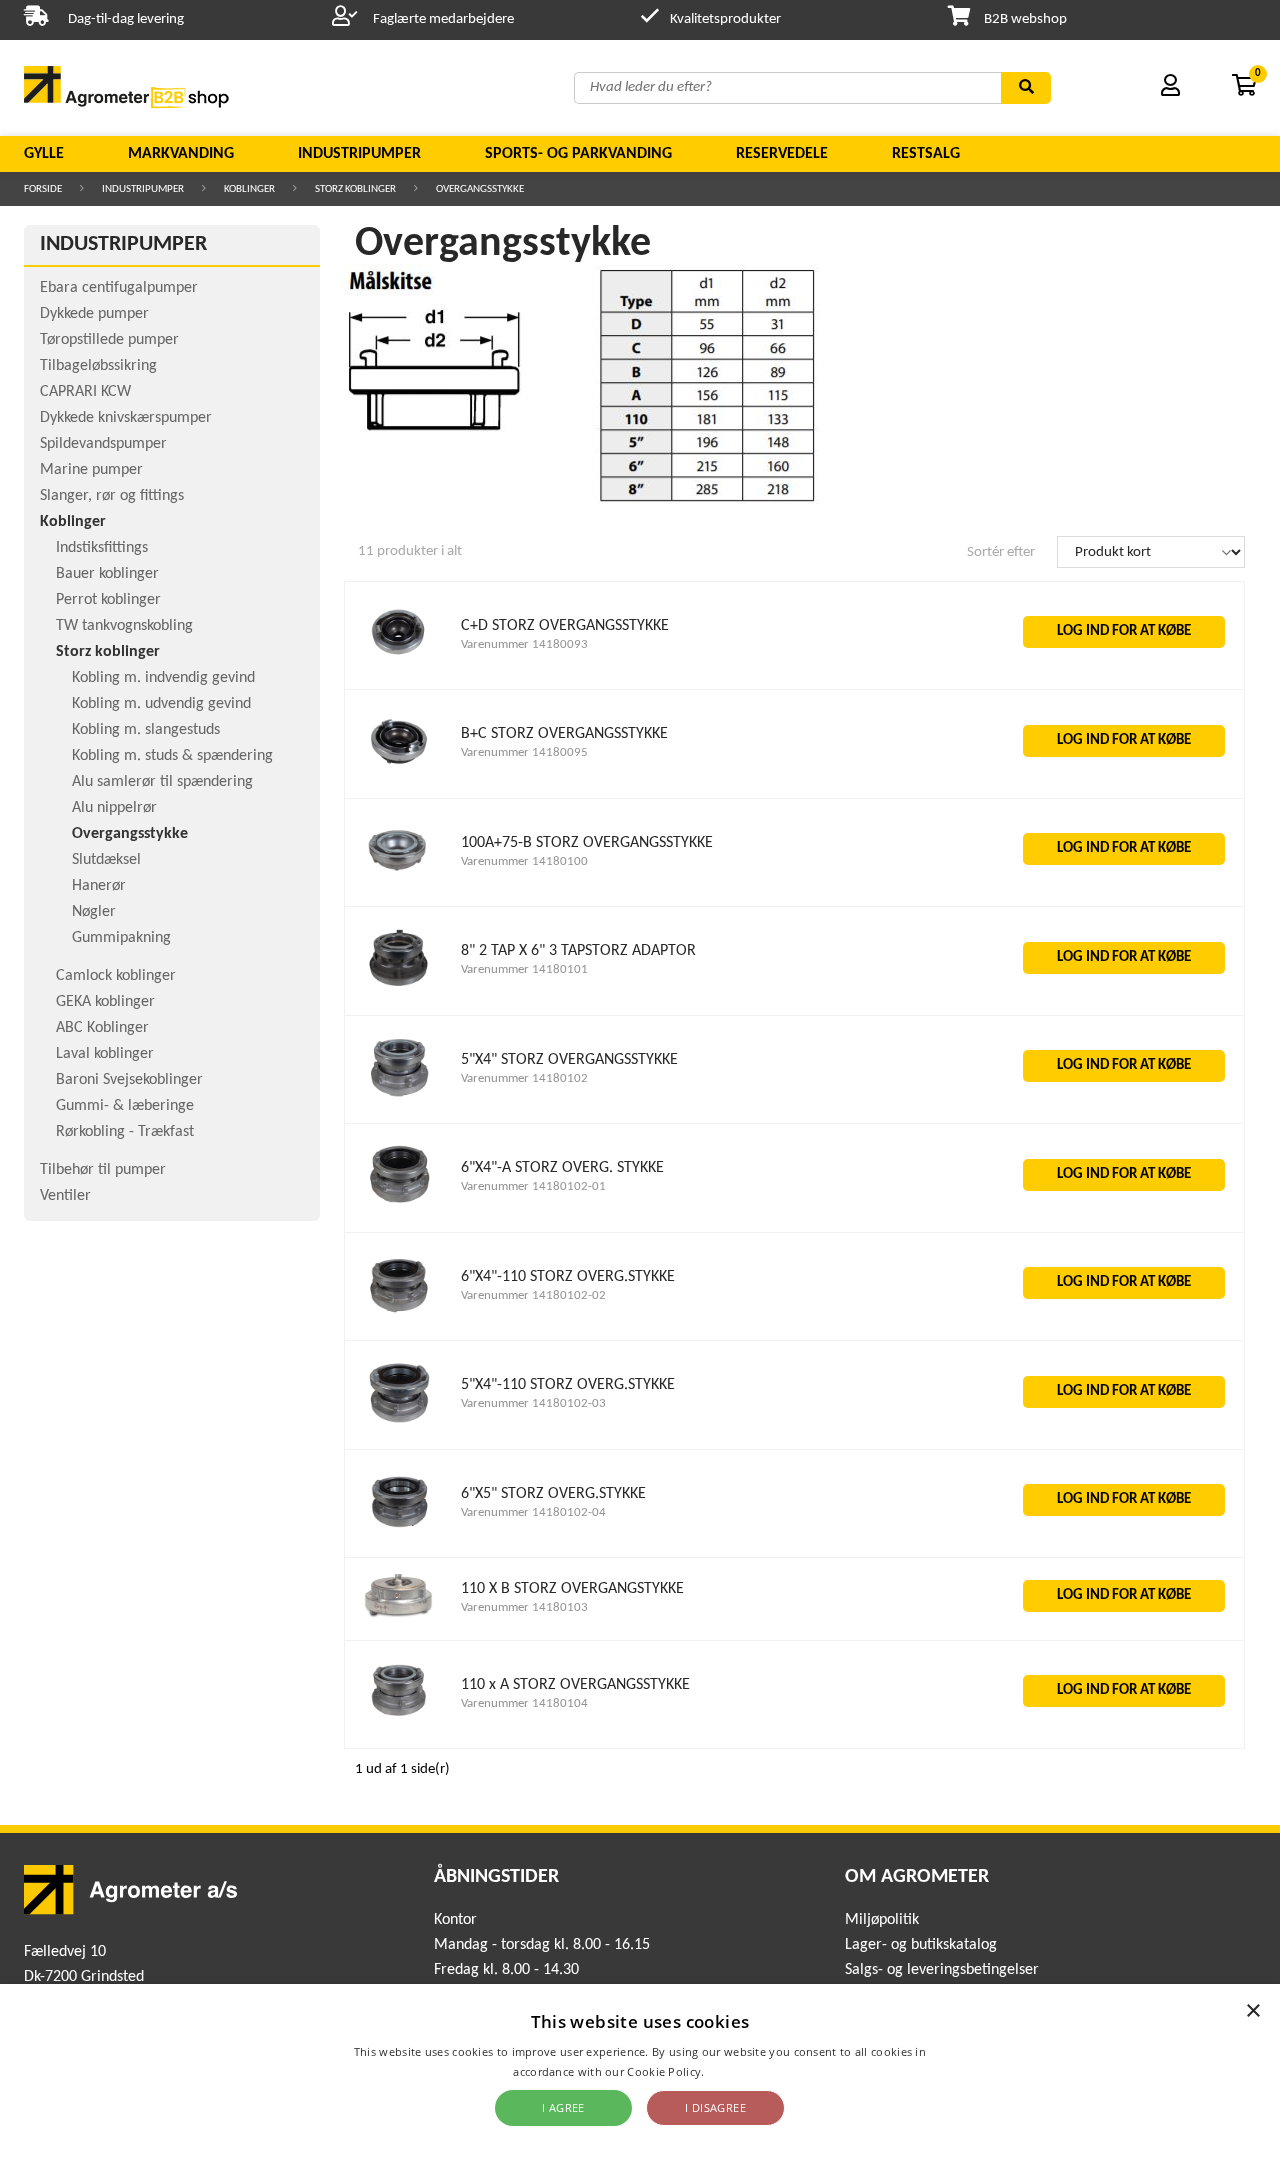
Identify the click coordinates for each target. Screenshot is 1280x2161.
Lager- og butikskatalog (921, 1945)
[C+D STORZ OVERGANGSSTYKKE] (399, 663)
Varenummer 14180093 (524, 644)
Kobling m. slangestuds (146, 730)
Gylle (44, 154)
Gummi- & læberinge (125, 1106)
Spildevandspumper (103, 444)
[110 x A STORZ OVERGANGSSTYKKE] (399, 1722)
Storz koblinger (355, 189)
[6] (399, 1206)
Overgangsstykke (480, 189)
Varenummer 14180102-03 (533, 1403)
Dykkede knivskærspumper (126, 418)
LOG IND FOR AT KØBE (1124, 631)
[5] (399, 1097)
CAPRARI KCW (85, 392)
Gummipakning (121, 938)
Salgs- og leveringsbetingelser (942, 1970)
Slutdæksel (106, 860)
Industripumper (359, 154)
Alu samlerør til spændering (162, 782)
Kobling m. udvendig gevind (161, 704)
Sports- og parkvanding (578, 154)
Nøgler (94, 912)
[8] (399, 989)
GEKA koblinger (105, 1002)
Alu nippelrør (114, 808)
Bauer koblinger (107, 574)
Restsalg (926, 154)
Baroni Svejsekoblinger (129, 1080)
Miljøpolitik (882, 1920)
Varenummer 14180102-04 (533, 1512)
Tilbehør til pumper (103, 1170)
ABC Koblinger (102, 1028)
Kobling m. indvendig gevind (163, 678)
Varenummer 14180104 (524, 1703)
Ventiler (65, 1196)
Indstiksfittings (102, 548)
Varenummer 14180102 (524, 1078)
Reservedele (782, 154)
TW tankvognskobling (124, 626)
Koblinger (249, 189)
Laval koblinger (105, 1054)
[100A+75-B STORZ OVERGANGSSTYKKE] (399, 880)
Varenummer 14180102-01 (533, 1186)
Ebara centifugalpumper (119, 288)
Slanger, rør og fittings (112, 496)
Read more (737, 2071)
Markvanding (181, 154)
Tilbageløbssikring (98, 366)
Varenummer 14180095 (524, 752)
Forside (43, 189)
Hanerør (99, 886)
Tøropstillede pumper (109, 340)
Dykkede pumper (94, 314)
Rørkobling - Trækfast (125, 1132)
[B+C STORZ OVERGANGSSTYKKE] (399, 772)
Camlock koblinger (116, 976)
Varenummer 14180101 (524, 969)
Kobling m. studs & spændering (172, 756)
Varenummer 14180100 (524, 861)
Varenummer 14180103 (524, 1607)
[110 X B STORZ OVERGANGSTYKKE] (399, 1614)
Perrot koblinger (108, 600)
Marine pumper (91, 470)
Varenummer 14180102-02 (533, 1295)
